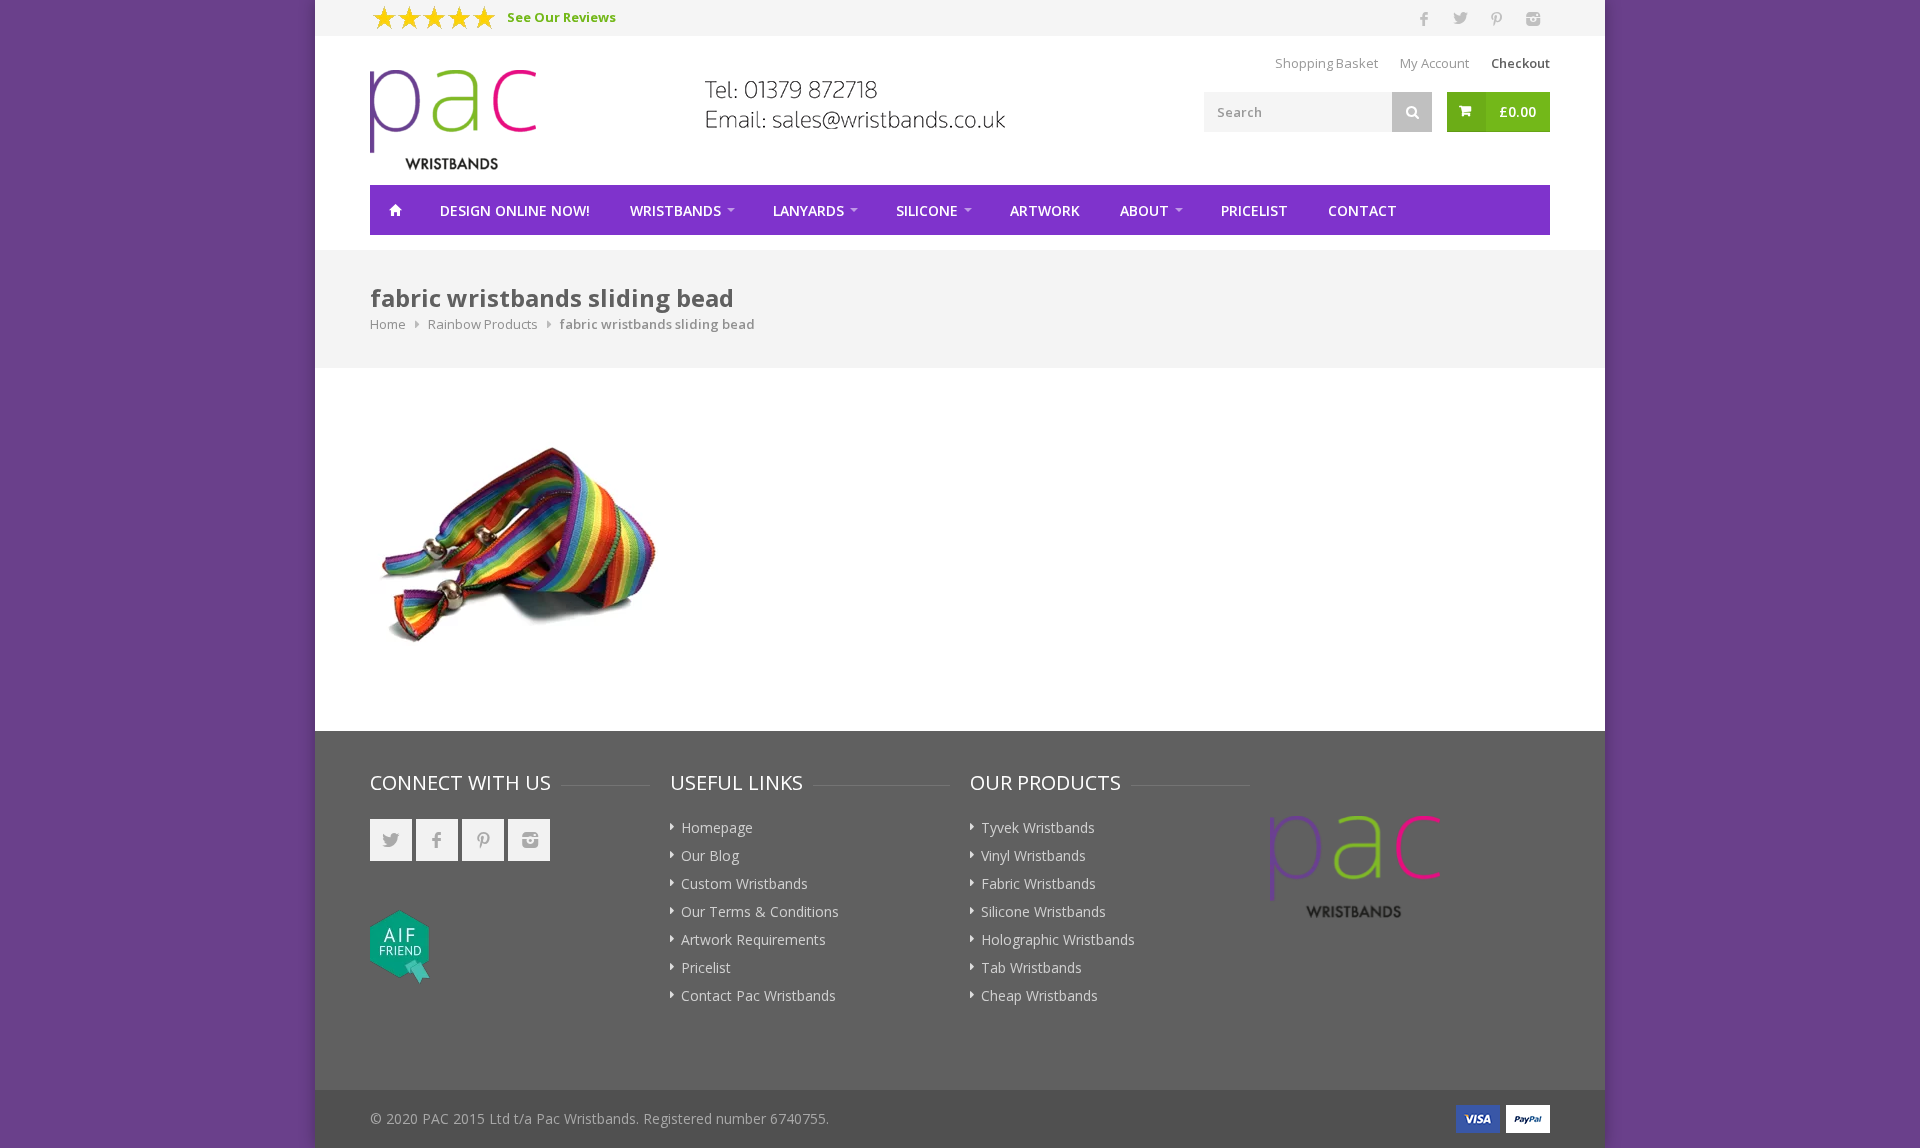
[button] (544, 946)
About (1144, 210)
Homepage (717, 827)
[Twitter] (1460, 18)
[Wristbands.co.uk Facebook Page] (437, 840)
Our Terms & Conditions (760, 911)
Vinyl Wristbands (1033, 855)
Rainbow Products (483, 324)
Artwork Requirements (753, 939)
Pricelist (1254, 210)
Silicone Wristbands (1043, 911)
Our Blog (710, 855)
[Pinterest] (1496, 18)
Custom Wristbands (744, 883)
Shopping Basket (1326, 63)
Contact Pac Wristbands (758, 995)
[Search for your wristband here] (1412, 112)
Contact (1362, 210)
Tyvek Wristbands (1038, 827)
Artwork (1045, 210)
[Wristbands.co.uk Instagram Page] (529, 840)
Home (395, 210)
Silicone (927, 210)
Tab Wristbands (1031, 967)
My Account (1434, 63)
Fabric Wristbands (1038, 883)
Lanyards (808, 210)
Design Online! (515, 210)
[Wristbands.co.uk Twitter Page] (391, 840)
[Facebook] (1424, 18)
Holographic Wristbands (1058, 939)
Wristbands (675, 210)
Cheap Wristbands (1039, 995)
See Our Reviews (561, 17)
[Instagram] (1532, 18)
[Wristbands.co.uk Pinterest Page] (483, 840)
